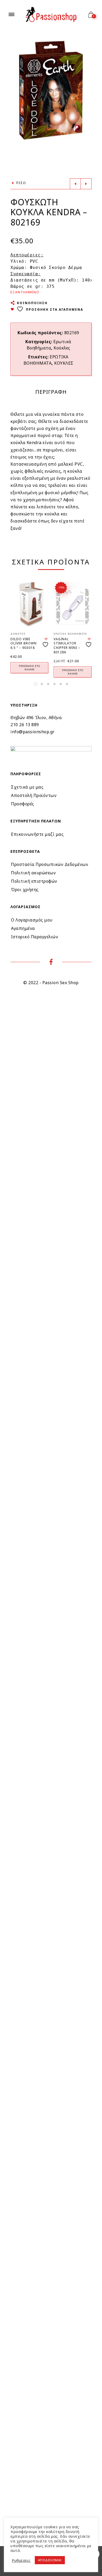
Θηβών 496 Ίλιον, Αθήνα (36, 718)
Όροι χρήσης (25, 890)
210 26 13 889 (25, 725)
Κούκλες (62, 348)
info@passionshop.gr (33, 732)
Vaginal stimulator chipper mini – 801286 (67, 646)
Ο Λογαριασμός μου (32, 920)
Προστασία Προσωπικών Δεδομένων (50, 864)
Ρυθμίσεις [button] (21, 2560)
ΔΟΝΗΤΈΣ (18, 634)
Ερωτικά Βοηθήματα (70, 634)
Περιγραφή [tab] (51, 392)
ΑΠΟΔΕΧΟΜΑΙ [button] (50, 2560)
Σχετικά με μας (27, 787)
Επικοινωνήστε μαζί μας (37, 834)
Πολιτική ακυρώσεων (33, 873)
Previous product (75, 184)
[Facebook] (51, 963)
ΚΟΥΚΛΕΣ (64, 363)
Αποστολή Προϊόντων (34, 795)
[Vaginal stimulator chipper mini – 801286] (73, 604)
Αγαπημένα (23, 928)
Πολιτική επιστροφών (34, 881)
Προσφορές (23, 804)
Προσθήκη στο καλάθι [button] (29, 668)
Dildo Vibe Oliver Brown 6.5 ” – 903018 (24, 643)
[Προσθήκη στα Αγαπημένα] (46, 642)
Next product (86, 184)
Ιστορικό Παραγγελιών (35, 937)
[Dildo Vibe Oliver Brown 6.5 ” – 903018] (29, 604)
